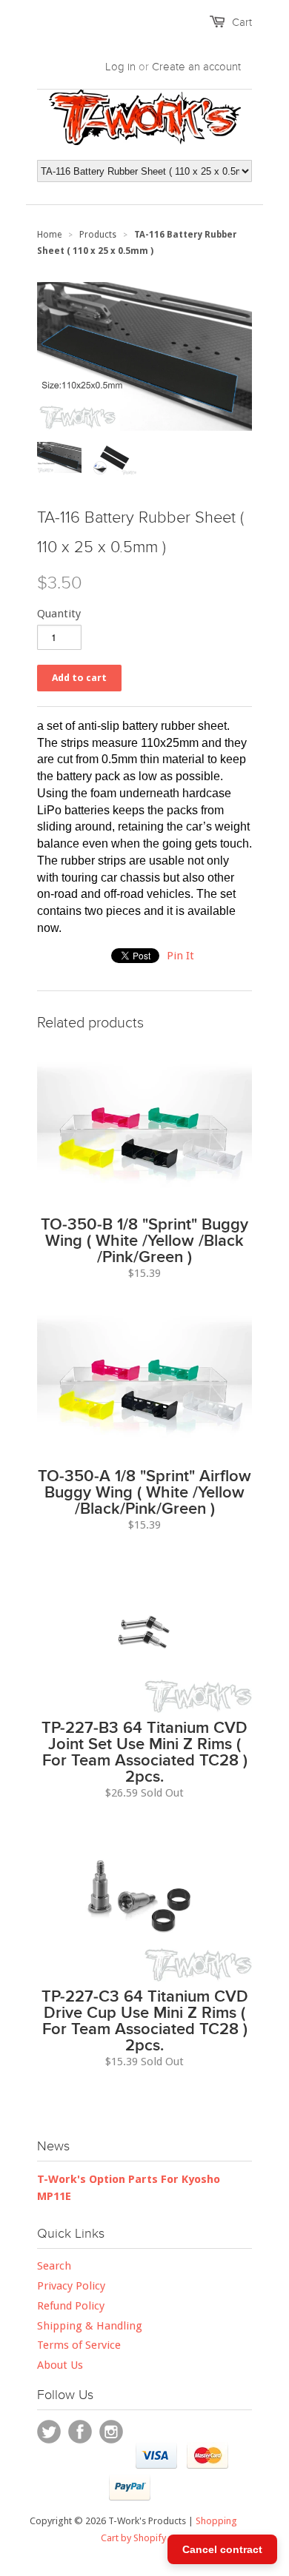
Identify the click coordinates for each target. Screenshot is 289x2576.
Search (54, 2266)
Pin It (180, 956)
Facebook (80, 2432)
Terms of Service (79, 2345)
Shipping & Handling (90, 2326)
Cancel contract (222, 2549)
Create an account (196, 67)
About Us (60, 2365)
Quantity (59, 614)
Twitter (49, 2432)
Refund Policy (71, 2306)
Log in (120, 67)
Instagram (111, 2432)
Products (98, 235)
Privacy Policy (71, 2286)
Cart (242, 22)
